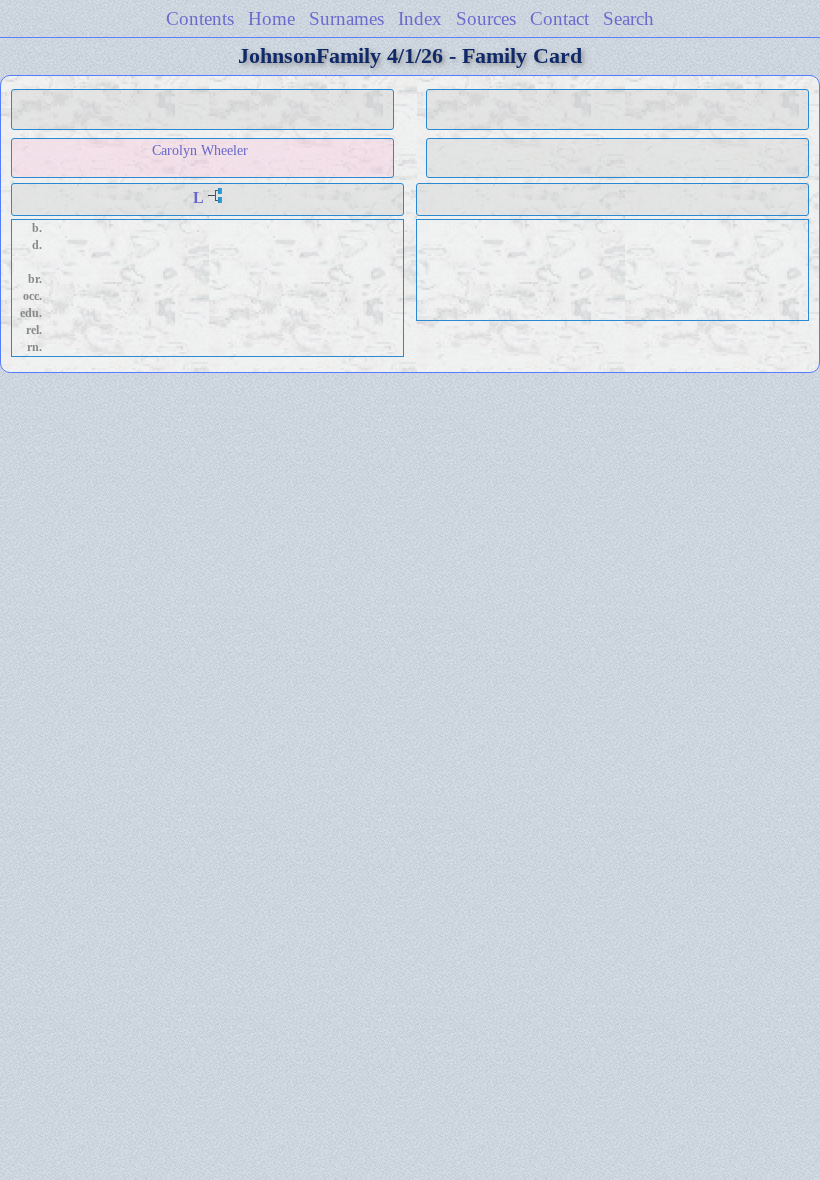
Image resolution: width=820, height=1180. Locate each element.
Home (271, 18)
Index (420, 18)
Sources (486, 18)
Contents (200, 18)
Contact (559, 18)
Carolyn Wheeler (200, 150)
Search (628, 18)
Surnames (346, 18)
